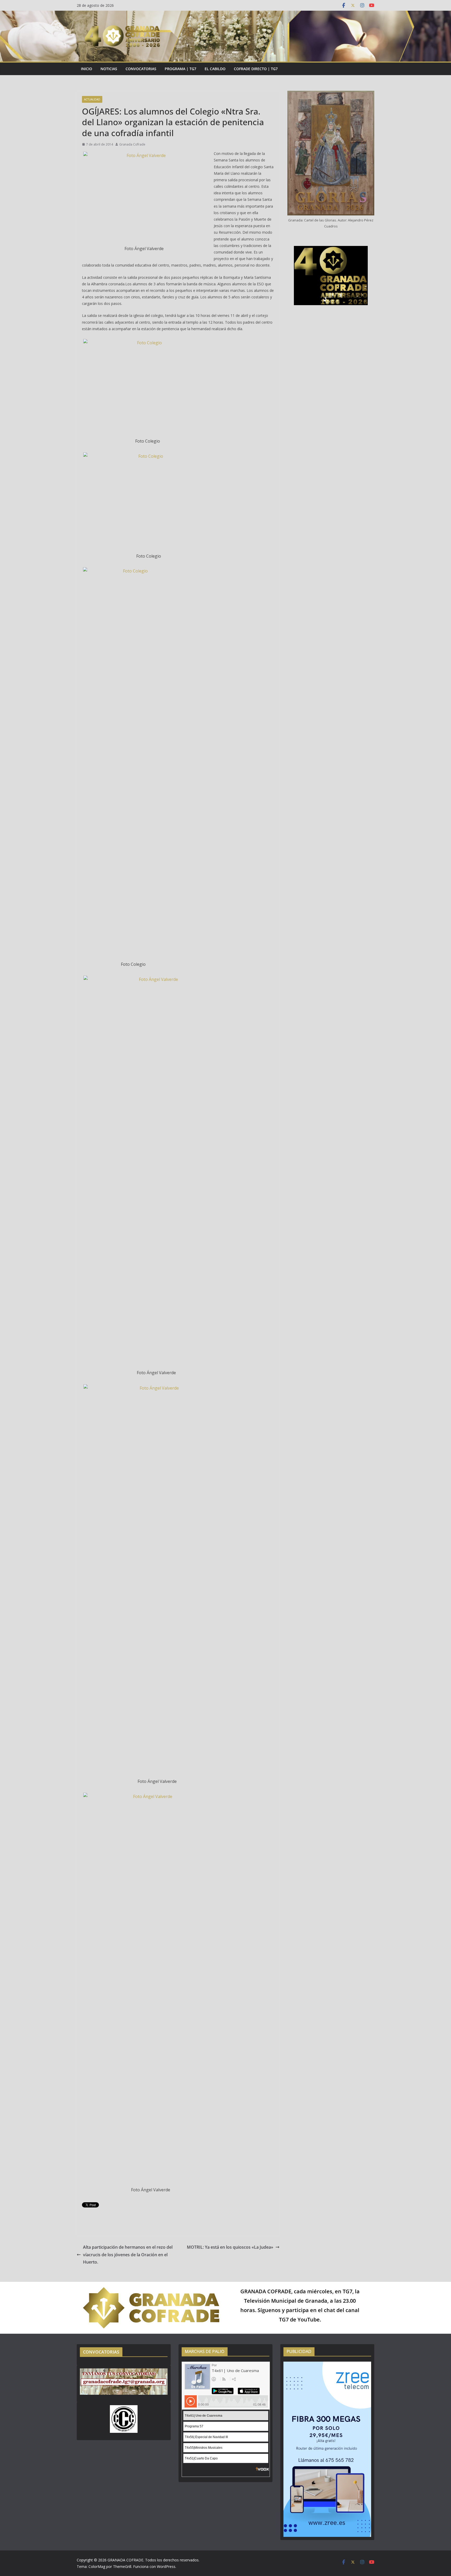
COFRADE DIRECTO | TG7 (256, 69)
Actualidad (92, 99)
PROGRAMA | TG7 (180, 69)
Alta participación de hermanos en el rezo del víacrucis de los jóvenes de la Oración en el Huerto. (128, 2255)
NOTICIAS (109, 69)
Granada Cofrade (132, 144)
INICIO (87, 69)
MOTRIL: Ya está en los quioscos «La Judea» (230, 2247)
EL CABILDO (215, 69)
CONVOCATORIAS (141, 69)
